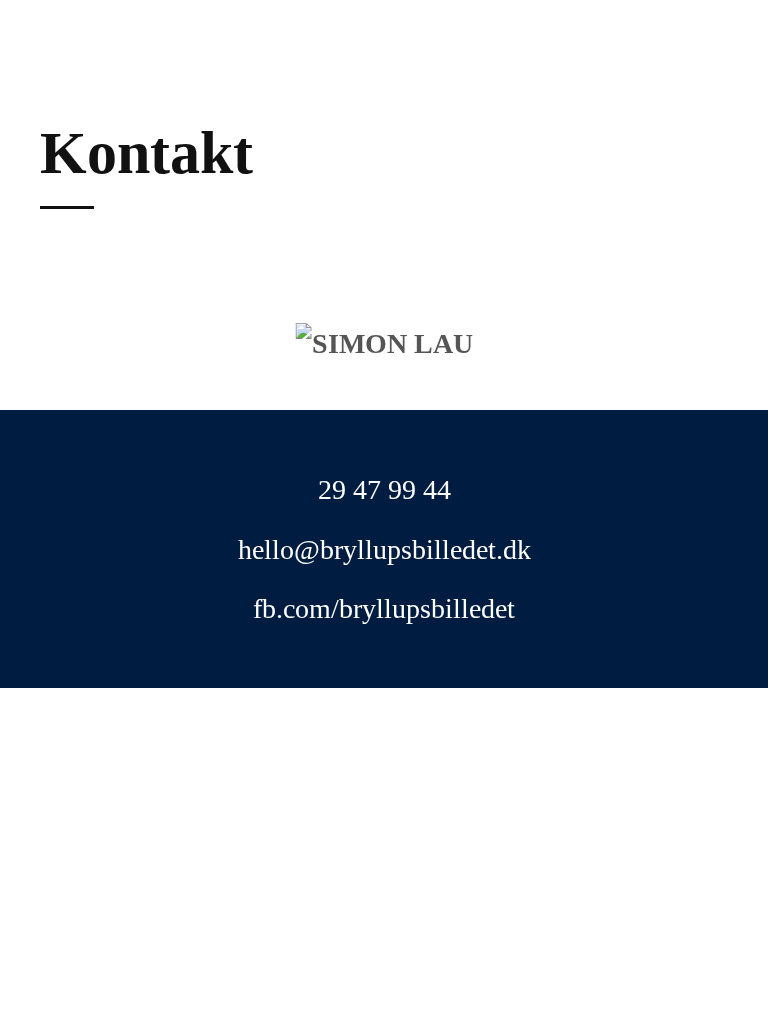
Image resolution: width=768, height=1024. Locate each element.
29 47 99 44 (384, 489)
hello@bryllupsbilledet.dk (384, 549)
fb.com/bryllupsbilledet (384, 608)
